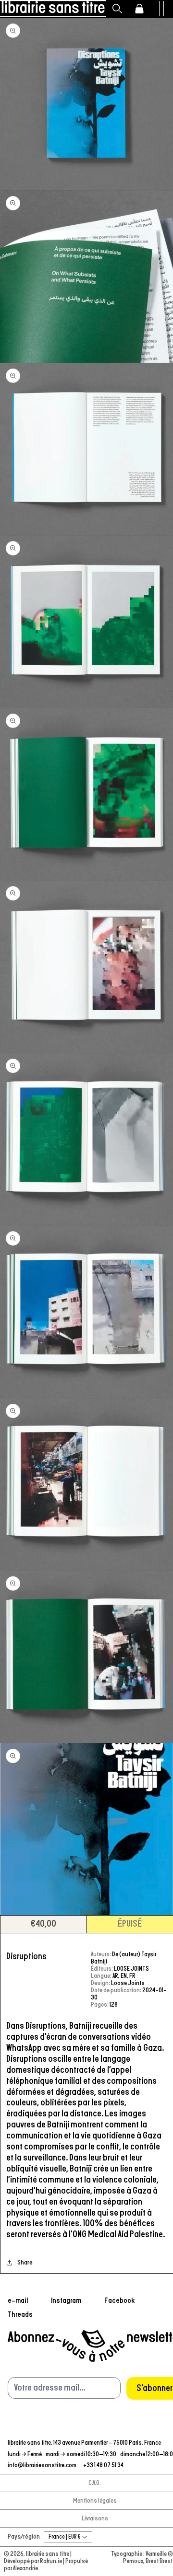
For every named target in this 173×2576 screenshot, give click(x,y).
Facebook (120, 2300)
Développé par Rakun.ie (33, 2561)
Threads (20, 2314)
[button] (117, 9)
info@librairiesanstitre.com (43, 2466)
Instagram (66, 2300)
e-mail (18, 2300)
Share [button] (25, 2263)
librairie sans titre (48, 2554)
